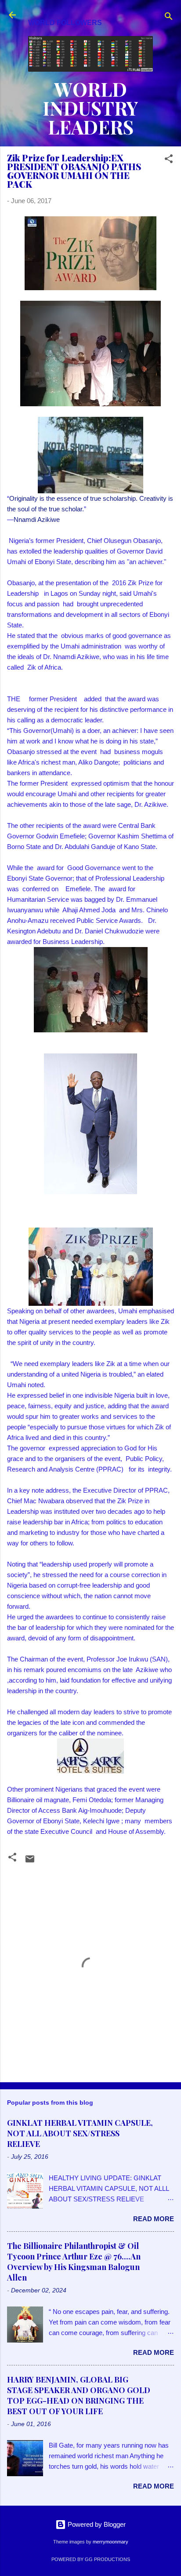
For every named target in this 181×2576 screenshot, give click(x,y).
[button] (169, 160)
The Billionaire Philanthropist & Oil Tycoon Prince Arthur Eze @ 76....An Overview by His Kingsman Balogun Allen (74, 2262)
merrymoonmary (110, 2542)
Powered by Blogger (96, 2524)
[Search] (169, 18)
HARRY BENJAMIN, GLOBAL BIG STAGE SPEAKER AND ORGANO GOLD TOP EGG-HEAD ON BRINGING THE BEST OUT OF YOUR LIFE (79, 2395)
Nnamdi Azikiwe (37, 519)
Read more (154, 2219)
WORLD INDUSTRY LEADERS (90, 108)
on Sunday (85, 593)
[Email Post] (30, 1862)
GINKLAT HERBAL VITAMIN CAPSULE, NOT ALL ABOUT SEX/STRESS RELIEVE (80, 2133)
